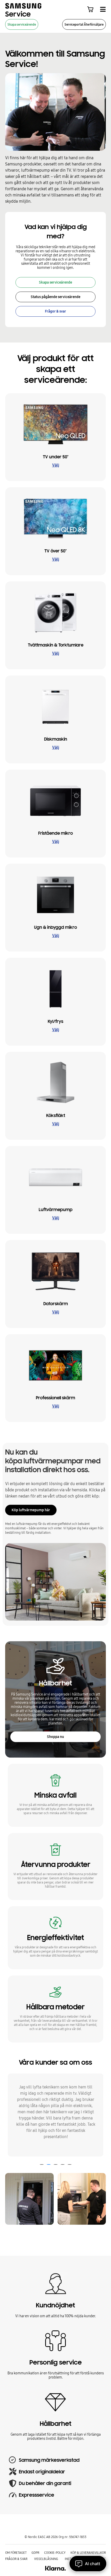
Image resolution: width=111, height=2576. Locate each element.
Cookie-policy (55, 2553)
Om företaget (16, 2553)
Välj (56, 465)
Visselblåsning (46, 2559)
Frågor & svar (16, 2559)
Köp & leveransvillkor (88, 2553)
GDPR (35, 2553)
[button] (42, 2164)
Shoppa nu (55, 1737)
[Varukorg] (90, 9)
